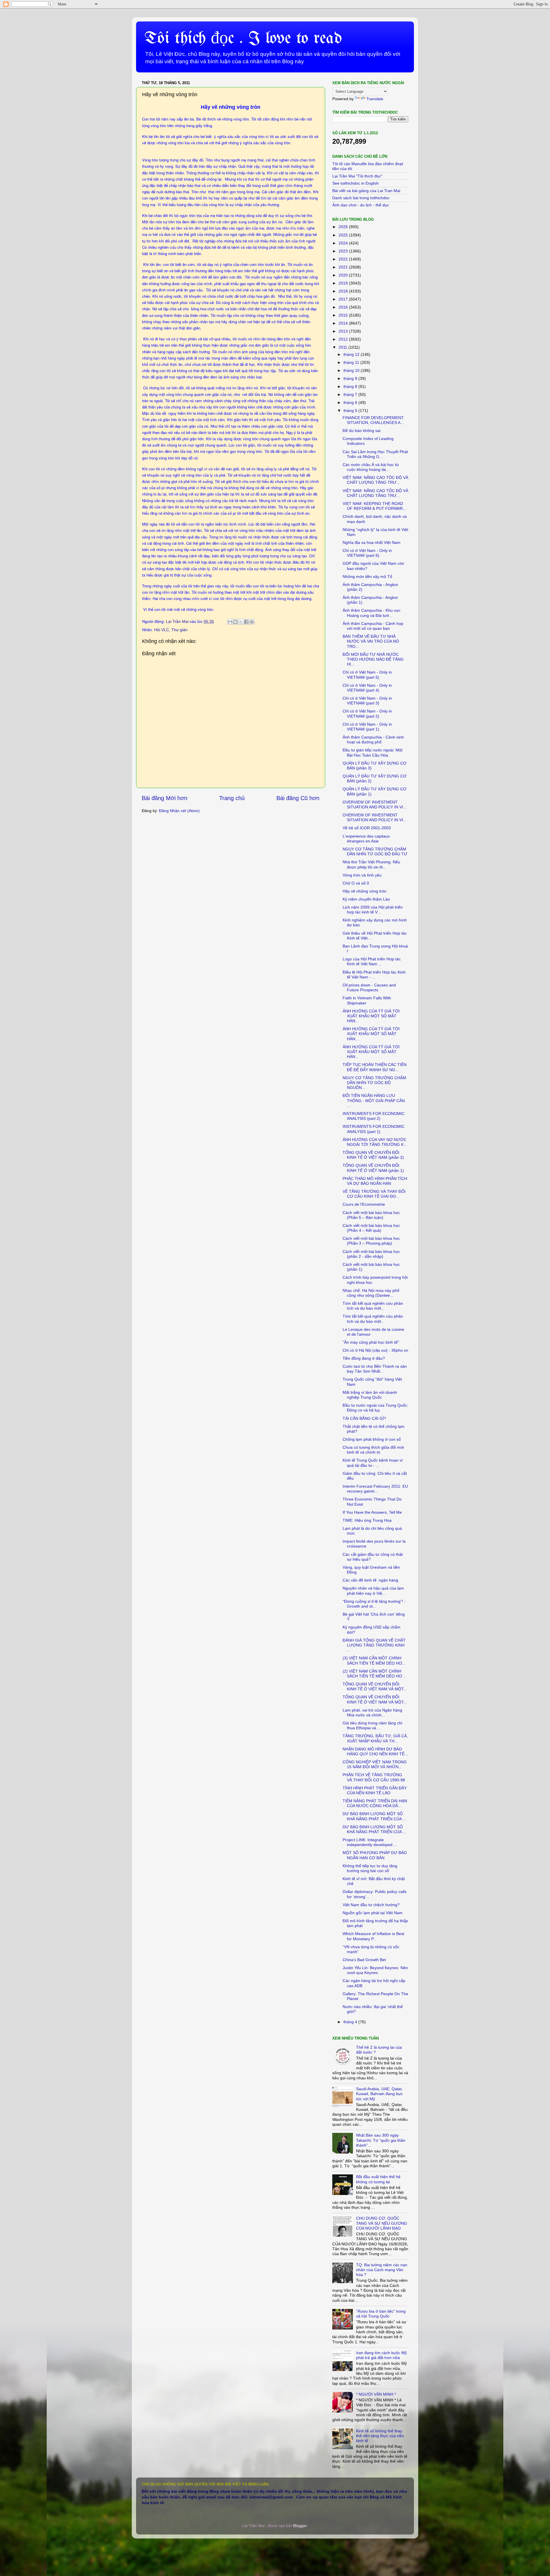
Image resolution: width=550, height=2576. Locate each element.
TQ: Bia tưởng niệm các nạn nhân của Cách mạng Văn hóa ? (382, 2270)
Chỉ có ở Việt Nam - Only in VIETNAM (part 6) (367, 553)
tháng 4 (351, 2022)
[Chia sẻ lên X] (241, 622)
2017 (344, 299)
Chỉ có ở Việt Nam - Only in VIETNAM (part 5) (367, 675)
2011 (343, 347)
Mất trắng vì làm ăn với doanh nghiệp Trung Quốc (370, 1395)
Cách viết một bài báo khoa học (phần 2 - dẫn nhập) (371, 1254)
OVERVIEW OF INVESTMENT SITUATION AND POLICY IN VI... (375, 805)
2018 (344, 291)
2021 (344, 267)
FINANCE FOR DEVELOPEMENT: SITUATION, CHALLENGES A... (373, 420)
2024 (344, 243)
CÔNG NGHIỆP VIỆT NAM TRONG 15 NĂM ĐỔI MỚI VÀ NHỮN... (375, 1764)
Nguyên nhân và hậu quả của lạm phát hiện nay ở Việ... (373, 1591)
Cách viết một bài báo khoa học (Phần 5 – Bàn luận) (371, 1215)
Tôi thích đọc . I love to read (243, 39)
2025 (344, 235)
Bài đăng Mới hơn (165, 798)
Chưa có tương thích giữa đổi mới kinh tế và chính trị (373, 1450)
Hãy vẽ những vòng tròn (365, 891)
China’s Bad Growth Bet (364, 1960)
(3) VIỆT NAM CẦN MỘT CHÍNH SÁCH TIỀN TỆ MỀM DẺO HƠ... (374, 1660)
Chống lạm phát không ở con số (372, 1439)
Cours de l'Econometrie (364, 1204)
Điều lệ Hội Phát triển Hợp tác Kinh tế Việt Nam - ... (374, 975)
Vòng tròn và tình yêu (362, 875)
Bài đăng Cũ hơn (298, 798)
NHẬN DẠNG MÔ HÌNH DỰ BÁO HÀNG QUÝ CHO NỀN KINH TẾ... (375, 1751)
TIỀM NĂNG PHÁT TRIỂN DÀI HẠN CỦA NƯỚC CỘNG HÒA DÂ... (375, 1803)
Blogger (300, 2526)
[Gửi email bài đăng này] (230, 622)
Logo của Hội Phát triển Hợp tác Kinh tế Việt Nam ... (372, 961)
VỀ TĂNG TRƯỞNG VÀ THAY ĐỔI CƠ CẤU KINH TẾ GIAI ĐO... (374, 1194)
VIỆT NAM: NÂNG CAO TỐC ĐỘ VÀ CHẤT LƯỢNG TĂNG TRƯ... (375, 480)
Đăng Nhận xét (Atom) (179, 811)
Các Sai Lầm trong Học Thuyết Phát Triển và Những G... (375, 454)
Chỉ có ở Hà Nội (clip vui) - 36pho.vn (375, 1350)
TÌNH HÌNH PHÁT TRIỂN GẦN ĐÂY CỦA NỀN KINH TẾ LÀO (375, 1790)
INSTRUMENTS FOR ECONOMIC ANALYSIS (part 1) (374, 1129)
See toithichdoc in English (355, 183)
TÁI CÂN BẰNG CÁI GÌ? (364, 1418)
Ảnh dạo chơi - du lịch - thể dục (361, 205)
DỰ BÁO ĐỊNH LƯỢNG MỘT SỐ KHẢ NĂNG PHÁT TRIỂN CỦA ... (374, 1816)
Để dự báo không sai (362, 431)
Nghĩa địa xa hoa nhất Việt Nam (372, 542)
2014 (344, 323)
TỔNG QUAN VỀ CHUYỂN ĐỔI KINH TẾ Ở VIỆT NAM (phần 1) (373, 1168)
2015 (344, 315)
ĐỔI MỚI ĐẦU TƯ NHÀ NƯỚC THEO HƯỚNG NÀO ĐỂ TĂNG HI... (373, 659)
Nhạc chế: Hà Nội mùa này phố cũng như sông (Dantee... (371, 1293)
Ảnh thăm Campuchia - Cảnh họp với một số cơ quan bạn (373, 626)
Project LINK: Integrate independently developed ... (370, 1842)
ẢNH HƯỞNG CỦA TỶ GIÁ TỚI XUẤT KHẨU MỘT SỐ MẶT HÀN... (371, 1016)
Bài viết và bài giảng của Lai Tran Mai (366, 191)
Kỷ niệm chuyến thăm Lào (366, 899)
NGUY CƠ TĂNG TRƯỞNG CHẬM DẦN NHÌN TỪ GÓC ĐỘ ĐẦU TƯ (375, 851)
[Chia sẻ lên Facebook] (246, 622)
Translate (375, 99)
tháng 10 (352, 370)
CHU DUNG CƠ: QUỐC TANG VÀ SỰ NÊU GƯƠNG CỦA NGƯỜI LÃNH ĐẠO (382, 2223)
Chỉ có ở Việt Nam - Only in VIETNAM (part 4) (367, 688)
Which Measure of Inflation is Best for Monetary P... (373, 1936)
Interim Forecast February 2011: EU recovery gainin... (375, 1489)
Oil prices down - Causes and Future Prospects (369, 987)
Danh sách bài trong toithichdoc (361, 198)
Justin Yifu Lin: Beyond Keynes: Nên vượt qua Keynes (375, 1970)
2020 (344, 275)
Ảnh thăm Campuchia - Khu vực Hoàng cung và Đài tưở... (372, 613)
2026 (344, 227)
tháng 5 (351, 410)
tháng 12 (352, 354)
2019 (344, 283)
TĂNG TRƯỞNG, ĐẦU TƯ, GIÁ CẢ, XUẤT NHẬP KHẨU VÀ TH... (375, 1738)
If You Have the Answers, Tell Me (372, 1512)
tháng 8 (351, 386)
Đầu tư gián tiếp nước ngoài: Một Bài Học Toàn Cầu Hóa (373, 752)
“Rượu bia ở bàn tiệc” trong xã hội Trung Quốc (381, 2314)
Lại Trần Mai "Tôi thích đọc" (357, 176)
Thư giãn (179, 630)
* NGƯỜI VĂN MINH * (376, 2394)
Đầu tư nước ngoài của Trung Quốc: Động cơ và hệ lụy (375, 1408)
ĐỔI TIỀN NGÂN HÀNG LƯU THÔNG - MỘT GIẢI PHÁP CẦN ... (374, 1101)
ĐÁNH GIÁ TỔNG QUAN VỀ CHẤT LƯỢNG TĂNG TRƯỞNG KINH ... (374, 1645)
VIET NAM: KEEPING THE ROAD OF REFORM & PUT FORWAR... (374, 506)
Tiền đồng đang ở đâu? (364, 1358)
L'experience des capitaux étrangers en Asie (366, 839)
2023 (344, 251)
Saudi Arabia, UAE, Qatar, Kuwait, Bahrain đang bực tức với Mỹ (379, 2094)
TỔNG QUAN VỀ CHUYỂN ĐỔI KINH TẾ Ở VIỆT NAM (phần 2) (373, 1155)
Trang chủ (232, 798)
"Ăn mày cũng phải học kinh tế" (371, 1342)
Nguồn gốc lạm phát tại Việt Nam (373, 1913)
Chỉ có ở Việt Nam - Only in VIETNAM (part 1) (367, 727)
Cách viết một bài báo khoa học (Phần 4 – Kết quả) (371, 1228)
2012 (344, 339)
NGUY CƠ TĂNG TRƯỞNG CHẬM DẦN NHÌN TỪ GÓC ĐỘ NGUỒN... (374, 1083)
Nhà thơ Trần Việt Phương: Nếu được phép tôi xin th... (371, 864)
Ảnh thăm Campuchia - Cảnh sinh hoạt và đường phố (373, 740)
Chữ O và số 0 (356, 883)
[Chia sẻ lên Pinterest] (252, 622)
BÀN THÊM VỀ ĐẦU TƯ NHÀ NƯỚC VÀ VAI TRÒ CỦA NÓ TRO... (371, 641)
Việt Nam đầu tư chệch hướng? (371, 1905)
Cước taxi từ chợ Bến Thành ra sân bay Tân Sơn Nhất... (375, 1369)
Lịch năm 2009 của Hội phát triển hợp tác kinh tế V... (373, 910)
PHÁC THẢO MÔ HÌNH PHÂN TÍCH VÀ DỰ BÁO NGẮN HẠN (375, 1181)
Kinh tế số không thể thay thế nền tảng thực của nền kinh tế (380, 2436)
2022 (344, 259)
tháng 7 (351, 394)
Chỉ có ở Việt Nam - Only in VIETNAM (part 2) (367, 713)
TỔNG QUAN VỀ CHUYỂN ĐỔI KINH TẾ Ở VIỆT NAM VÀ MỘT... (375, 1686)
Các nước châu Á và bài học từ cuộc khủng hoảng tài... (371, 467)
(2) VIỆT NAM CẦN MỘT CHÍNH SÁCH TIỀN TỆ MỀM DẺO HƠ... (374, 1674)
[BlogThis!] (235, 622)
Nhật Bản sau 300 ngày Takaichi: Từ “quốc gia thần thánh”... (381, 2140)
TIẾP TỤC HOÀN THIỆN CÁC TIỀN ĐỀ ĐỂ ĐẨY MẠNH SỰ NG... (375, 1067)
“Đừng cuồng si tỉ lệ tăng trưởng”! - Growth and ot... (374, 1604)
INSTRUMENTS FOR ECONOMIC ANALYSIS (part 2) (374, 1116)
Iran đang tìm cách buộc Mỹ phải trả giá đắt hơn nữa (381, 2355)
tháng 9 (351, 378)
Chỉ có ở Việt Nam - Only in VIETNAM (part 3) (367, 701)
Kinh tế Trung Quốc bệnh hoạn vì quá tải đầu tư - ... (373, 1463)
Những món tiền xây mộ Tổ (367, 577)
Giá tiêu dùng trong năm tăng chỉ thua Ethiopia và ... (372, 1725)
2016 (344, 307)
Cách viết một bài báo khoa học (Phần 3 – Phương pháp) (371, 1241)
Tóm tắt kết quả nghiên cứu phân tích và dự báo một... (373, 1306)
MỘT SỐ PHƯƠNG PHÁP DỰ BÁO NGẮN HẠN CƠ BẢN (375, 1855)
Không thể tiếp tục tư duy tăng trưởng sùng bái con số (370, 1868)
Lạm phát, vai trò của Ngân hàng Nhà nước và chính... (372, 1713)
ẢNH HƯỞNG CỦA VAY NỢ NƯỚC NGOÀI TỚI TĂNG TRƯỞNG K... (375, 1142)
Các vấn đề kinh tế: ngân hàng (370, 1580)
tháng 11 (352, 362)
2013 (344, 331)
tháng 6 (351, 402)
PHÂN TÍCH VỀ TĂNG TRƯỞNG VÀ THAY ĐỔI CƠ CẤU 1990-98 (374, 1777)
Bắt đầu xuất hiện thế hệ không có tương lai (378, 2179)
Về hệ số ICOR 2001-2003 (367, 828)
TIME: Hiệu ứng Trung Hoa (367, 1520)
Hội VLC (162, 630)
